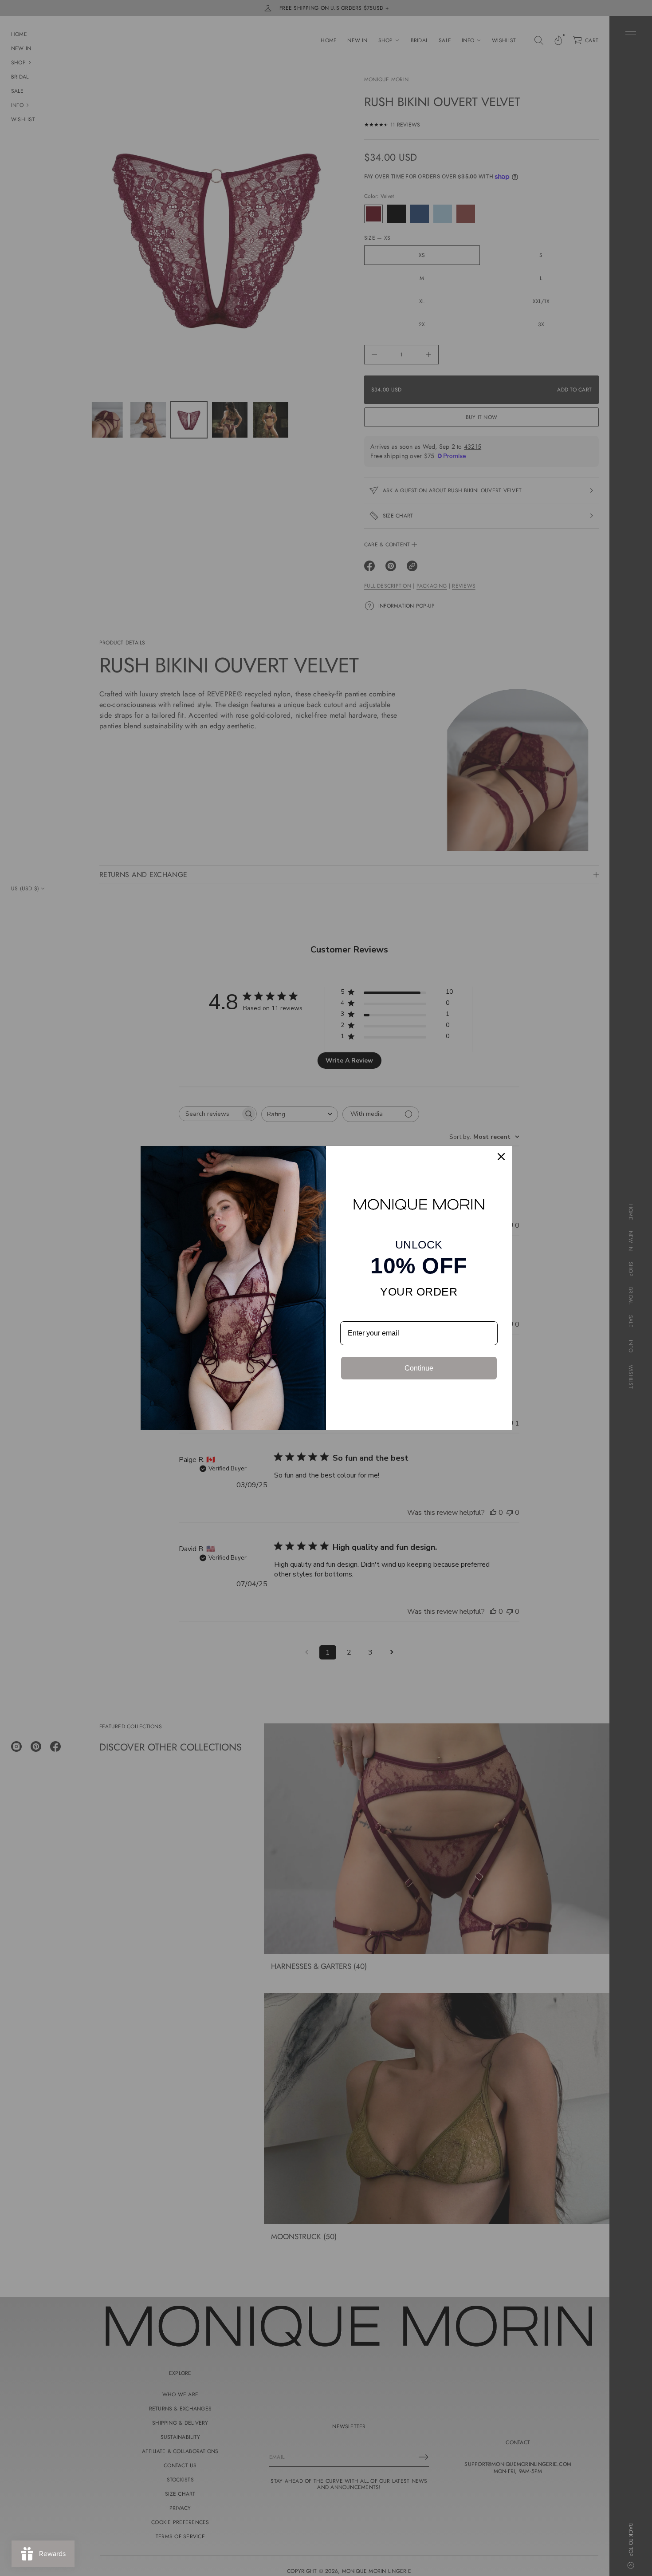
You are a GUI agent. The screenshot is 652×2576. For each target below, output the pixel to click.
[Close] (501, 1157)
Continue (419, 1368)
